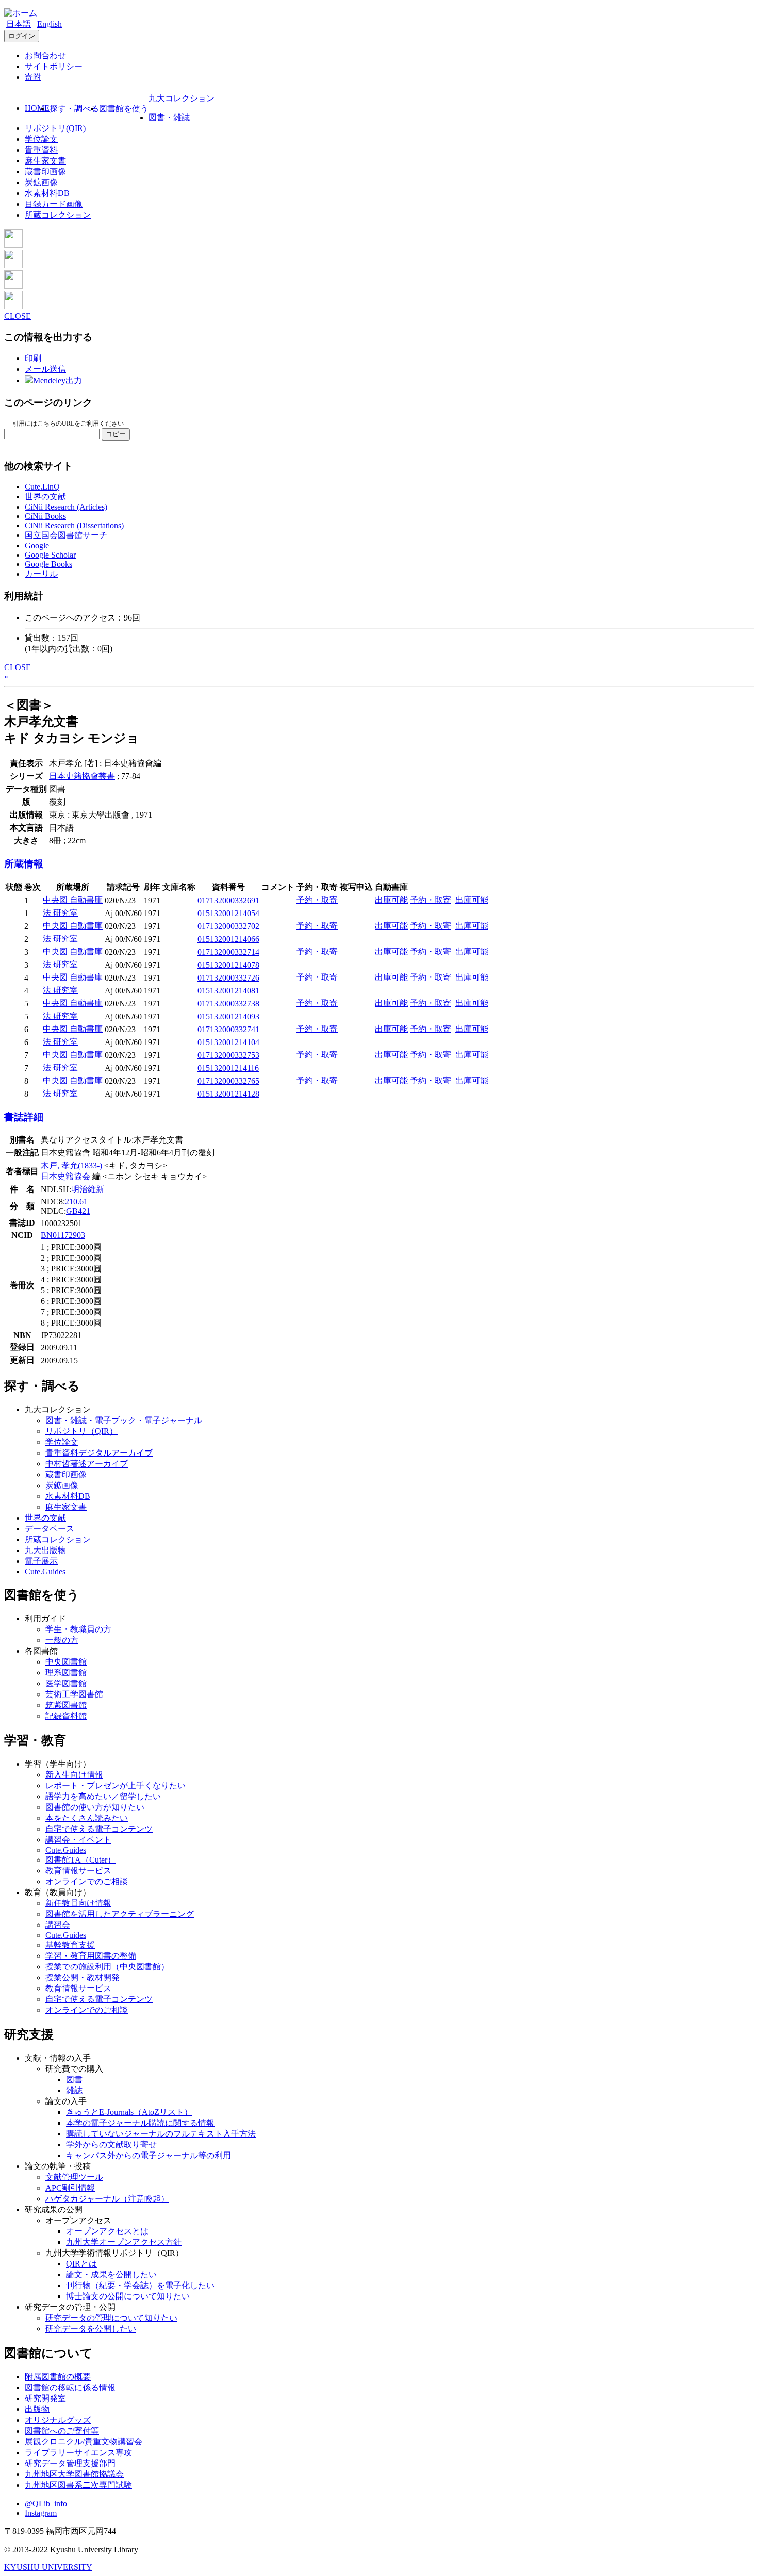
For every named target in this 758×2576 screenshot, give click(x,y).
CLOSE (18, 316)
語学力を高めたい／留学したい (103, 1796)
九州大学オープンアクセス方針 (124, 2242)
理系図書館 (66, 1673)
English (50, 24)
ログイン (22, 36)
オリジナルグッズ (58, 2420)
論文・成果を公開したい (111, 2275)
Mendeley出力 (57, 380)
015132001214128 (228, 1094)
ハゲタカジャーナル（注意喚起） (107, 2199)
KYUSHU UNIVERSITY (48, 2567)
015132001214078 (228, 965)
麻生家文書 (45, 161)
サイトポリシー (54, 66)
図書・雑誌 (169, 117)
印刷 (33, 358)
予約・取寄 (317, 900)
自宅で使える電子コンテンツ (99, 1829)
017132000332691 (228, 900)
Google (37, 545)
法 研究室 (60, 913)
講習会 (58, 1925)
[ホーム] (21, 13)
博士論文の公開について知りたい (128, 2296)
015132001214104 (228, 1042)
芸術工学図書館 (74, 1694)
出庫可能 (391, 900)
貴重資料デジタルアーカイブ (99, 1453)
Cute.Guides (45, 1571)
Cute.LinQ (42, 487)
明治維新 (88, 1189)
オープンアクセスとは (107, 2231)
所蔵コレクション (58, 215)
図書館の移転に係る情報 (70, 2387)
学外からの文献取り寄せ (111, 2145)
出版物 (37, 2409)
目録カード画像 (54, 204)
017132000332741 (228, 1029)
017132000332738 (228, 1004)
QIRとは (81, 2264)
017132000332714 (228, 952)
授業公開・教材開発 (83, 1977)
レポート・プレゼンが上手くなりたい (116, 1786)
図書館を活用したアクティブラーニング (120, 1914)
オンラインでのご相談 (87, 1881)
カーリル (41, 574)
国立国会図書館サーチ (66, 535)
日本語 (19, 24)
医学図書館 (66, 1683)
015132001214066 (228, 939)
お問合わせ (45, 55)
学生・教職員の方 (78, 1629)
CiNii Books (45, 516)
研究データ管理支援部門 (70, 2463)
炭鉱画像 (41, 182)
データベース (50, 1529)
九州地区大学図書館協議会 (74, 2474)
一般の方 (62, 1640)
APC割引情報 (70, 2188)
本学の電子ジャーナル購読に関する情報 (140, 2123)
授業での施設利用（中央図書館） (107, 1967)
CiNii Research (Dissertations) (74, 525)
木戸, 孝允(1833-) (71, 1165)
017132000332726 (228, 978)
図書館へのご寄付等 (62, 2431)
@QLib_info (46, 2504)
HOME (37, 108)
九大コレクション (182, 98)
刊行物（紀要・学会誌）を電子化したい (140, 2285)
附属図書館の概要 (58, 2377)
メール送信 (45, 369)
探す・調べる (74, 109)
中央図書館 (66, 1662)
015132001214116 (228, 1068)
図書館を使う (124, 109)
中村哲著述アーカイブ (87, 1464)
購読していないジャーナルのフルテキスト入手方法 (161, 2134)
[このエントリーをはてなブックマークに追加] (13, 286)
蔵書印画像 (45, 172)
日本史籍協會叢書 (82, 776)
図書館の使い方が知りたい (95, 1807)
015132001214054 (228, 913)
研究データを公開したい (91, 2329)
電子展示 (41, 1561)
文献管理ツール (74, 2177)
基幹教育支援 (70, 1945)
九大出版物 (45, 1550)
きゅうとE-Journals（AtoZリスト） (129, 2112)
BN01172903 (63, 1235)
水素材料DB (47, 193)
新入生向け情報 (74, 1775)
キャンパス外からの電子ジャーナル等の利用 (149, 2155)
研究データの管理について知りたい (111, 2318)
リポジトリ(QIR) (55, 128)
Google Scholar (50, 555)
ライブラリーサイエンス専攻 (78, 2452)
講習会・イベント (78, 1840)
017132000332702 (228, 926)
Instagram (41, 2513)
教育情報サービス (78, 1871)
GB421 (78, 1211)
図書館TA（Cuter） (80, 1860)
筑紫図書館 (66, 1705)
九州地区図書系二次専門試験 (78, 2485)
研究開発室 (45, 2398)
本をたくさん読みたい (87, 1818)
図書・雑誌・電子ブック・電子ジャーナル (124, 1420)
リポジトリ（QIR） (81, 1431)
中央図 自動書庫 (73, 900)
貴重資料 (41, 150)
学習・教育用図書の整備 (91, 1956)
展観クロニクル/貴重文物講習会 (84, 2442)
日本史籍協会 (65, 1176)
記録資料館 (66, 1716)
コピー (116, 434)
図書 (74, 2080)
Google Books (48, 564)
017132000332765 (228, 1081)
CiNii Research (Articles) (66, 507)
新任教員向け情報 (78, 1903)
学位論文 (41, 139)
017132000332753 (228, 1055)
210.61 (76, 1202)
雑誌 (74, 2090)
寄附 (33, 77)
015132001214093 (228, 1016)
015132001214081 (228, 991)
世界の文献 (45, 496)
